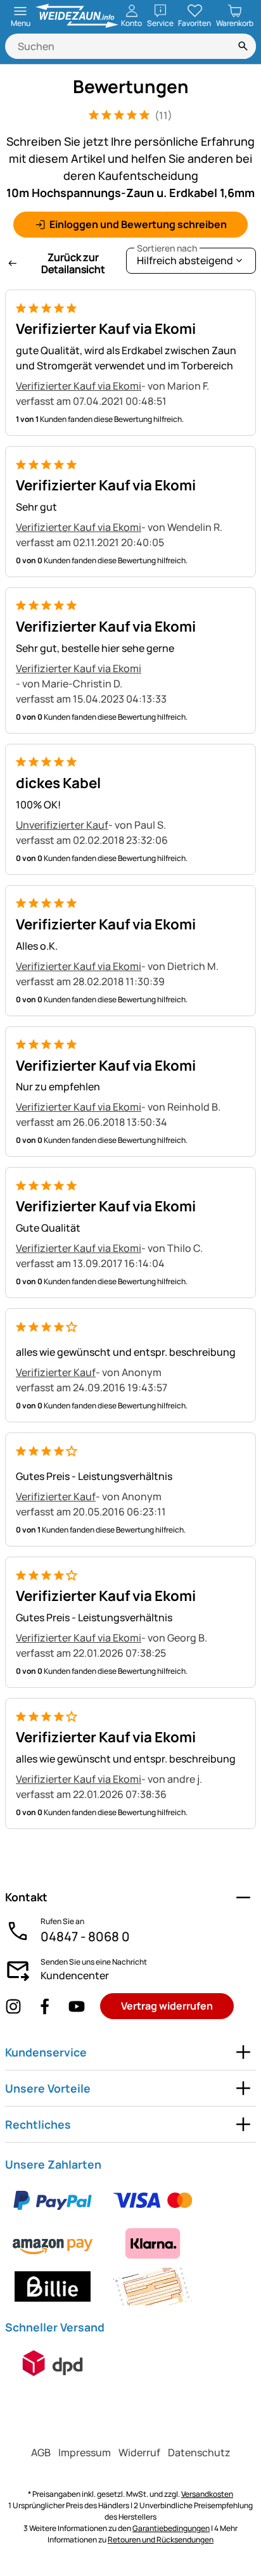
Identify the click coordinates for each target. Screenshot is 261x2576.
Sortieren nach (167, 248)
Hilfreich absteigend (185, 258)
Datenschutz (199, 2452)
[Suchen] (243, 46)
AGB (41, 2452)
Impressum (85, 2452)
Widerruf (139, 2452)
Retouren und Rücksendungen (161, 2540)
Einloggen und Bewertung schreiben (138, 224)
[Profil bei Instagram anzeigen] (13, 2006)
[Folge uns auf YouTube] (77, 2006)
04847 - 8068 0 (85, 1936)
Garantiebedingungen (171, 2528)
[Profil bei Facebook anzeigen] (45, 2006)
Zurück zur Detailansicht (73, 263)
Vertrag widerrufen (167, 2006)
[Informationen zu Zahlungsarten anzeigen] (130, 2243)
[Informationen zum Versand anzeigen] (53, 2363)
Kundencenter (75, 1975)
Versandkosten (207, 2494)
